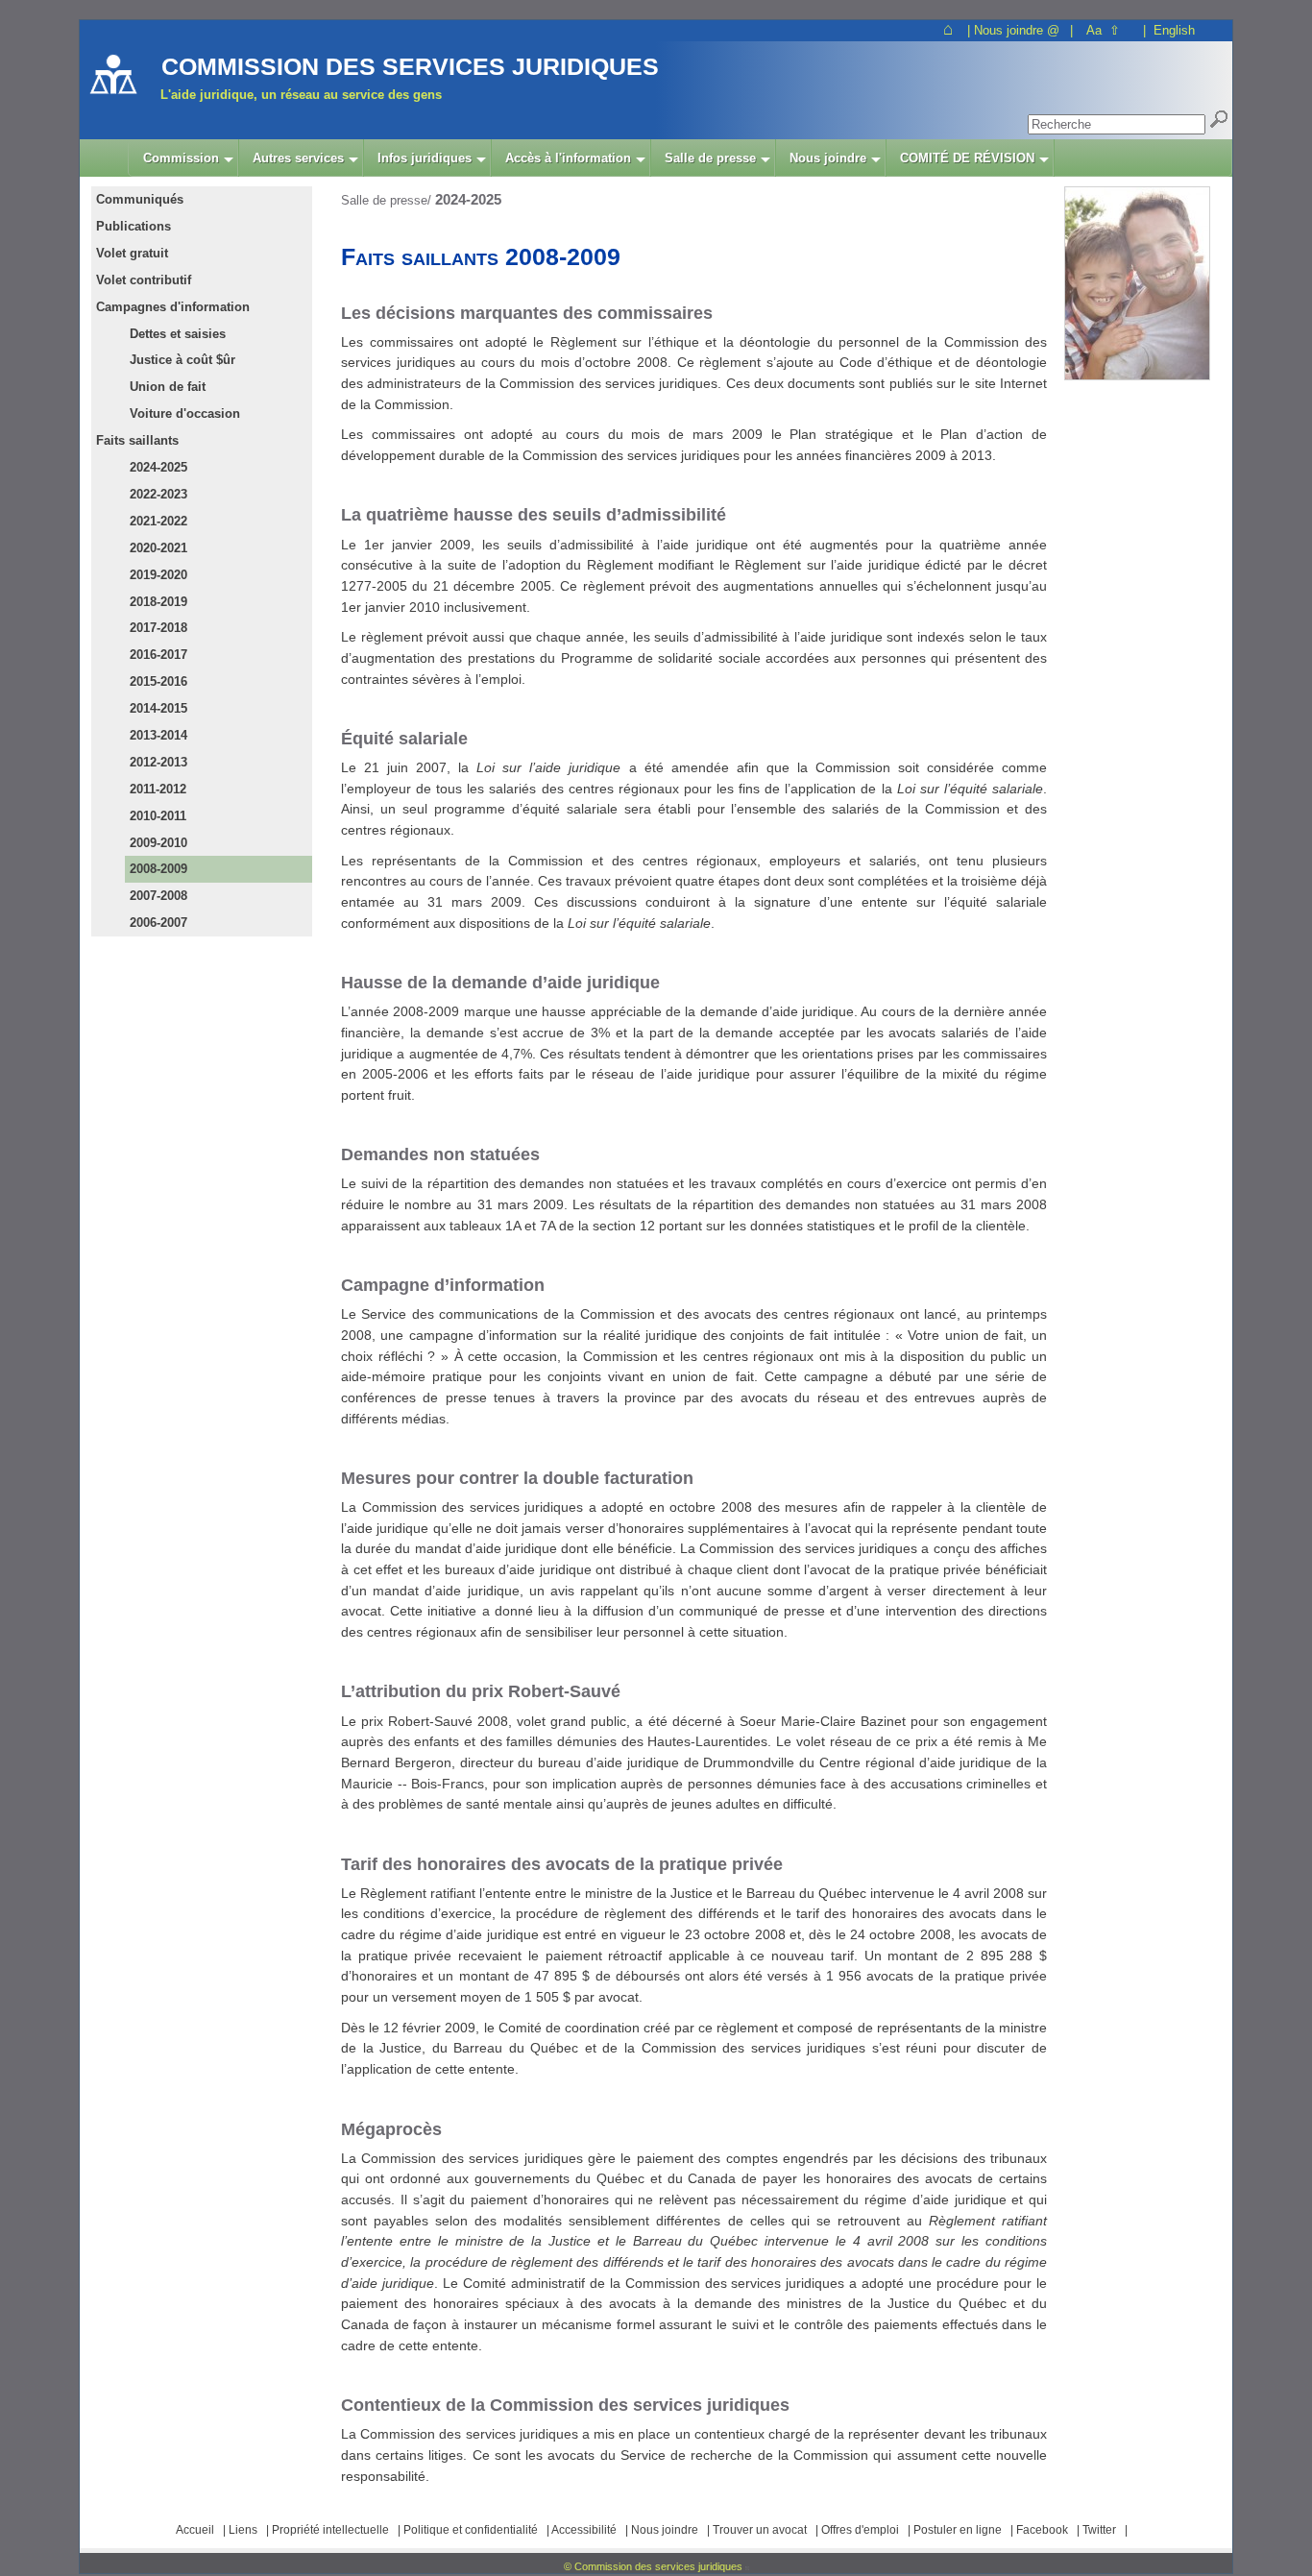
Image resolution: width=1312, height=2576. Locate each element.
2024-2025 (158, 467)
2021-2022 (158, 521)
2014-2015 (158, 708)
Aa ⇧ (1103, 30)
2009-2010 (158, 843)
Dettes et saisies (178, 334)
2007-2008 (158, 896)
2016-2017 (158, 655)
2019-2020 (158, 575)
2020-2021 (158, 548)
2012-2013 (158, 762)
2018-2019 (158, 602)
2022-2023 (158, 494)
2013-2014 (158, 735)
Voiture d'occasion (185, 413)
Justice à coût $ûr (182, 360)
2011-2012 (158, 789)
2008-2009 (158, 869)
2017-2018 (158, 628)
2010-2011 (158, 816)
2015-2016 (158, 681)
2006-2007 (158, 923)
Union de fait (168, 387)
